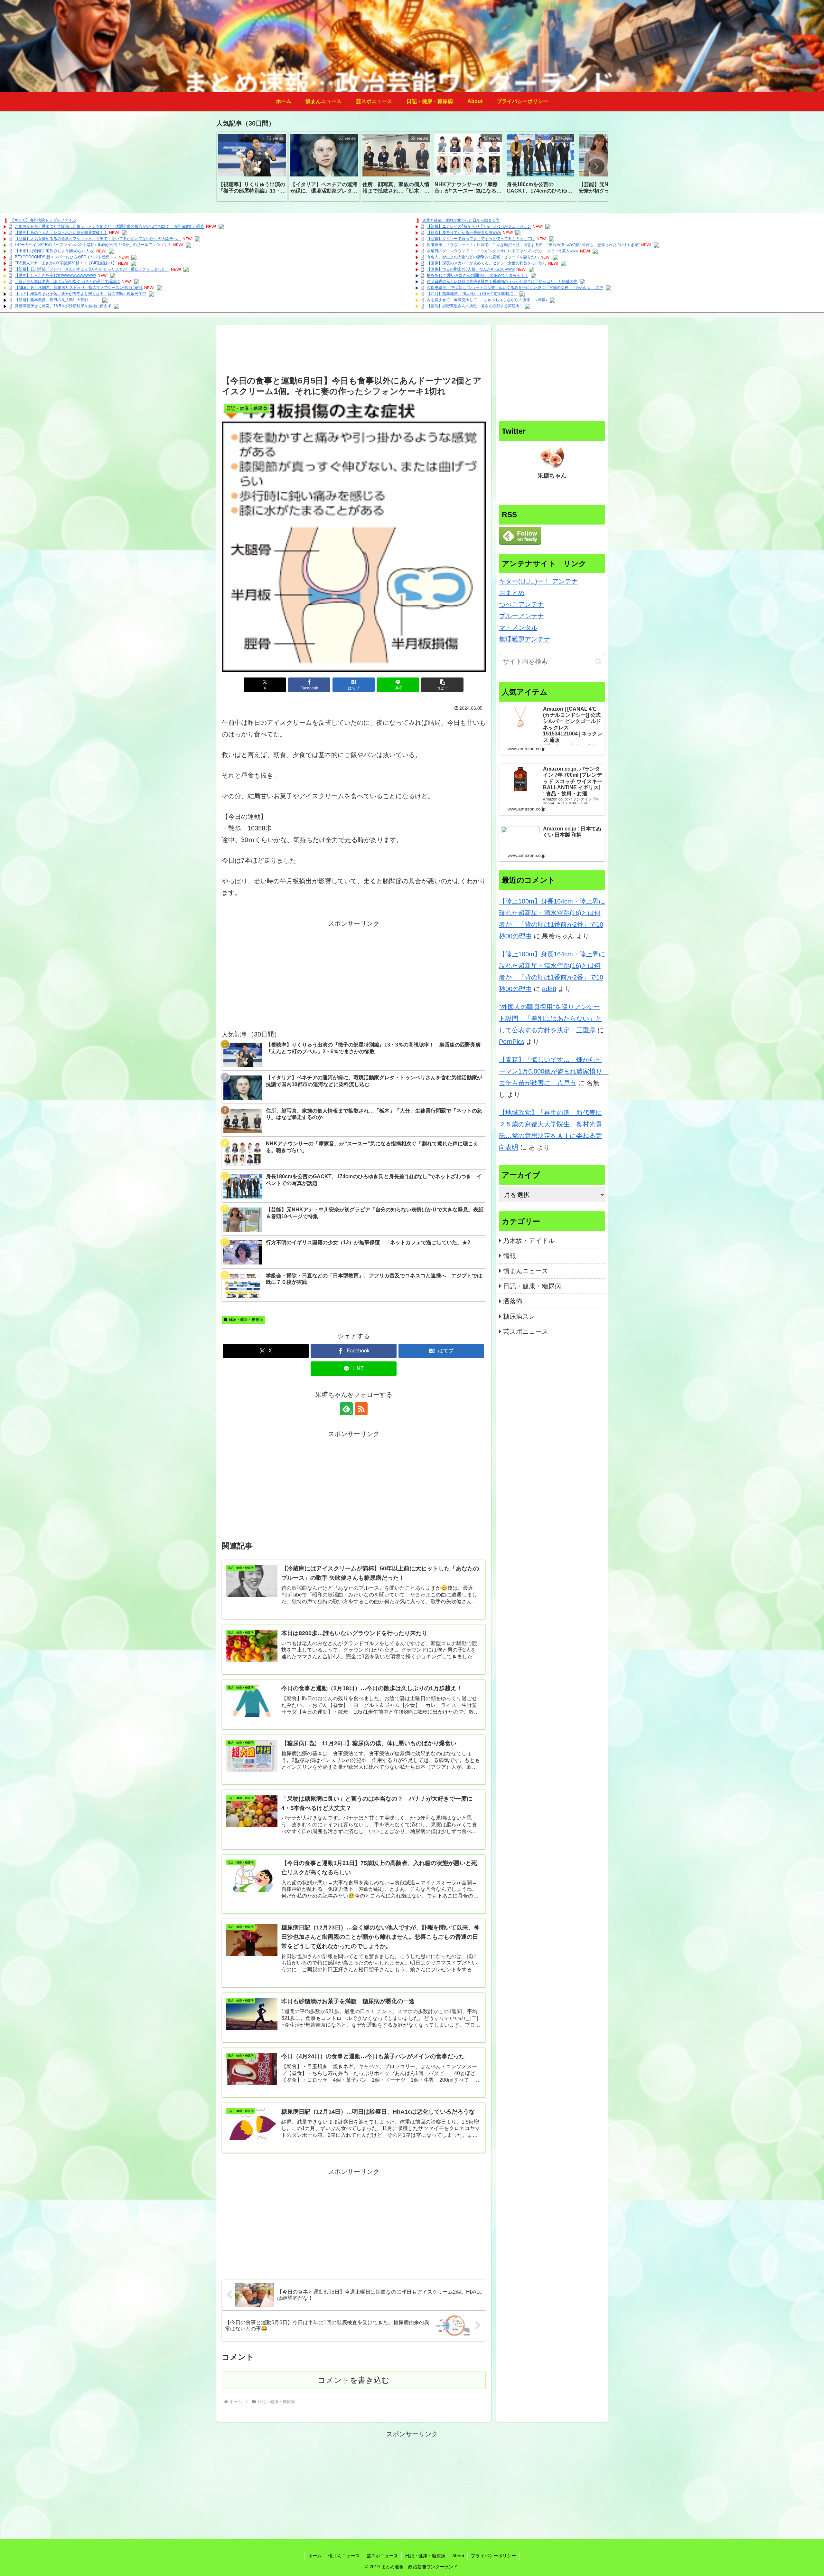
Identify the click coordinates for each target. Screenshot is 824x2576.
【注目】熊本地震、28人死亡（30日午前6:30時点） (472, 294)
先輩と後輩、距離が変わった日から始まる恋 (461, 221)
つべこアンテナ (521, 604)
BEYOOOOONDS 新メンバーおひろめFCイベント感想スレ (66, 257)
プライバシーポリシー (493, 2556)
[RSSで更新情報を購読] (361, 1409)
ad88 (549, 989)
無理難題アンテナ (525, 639)
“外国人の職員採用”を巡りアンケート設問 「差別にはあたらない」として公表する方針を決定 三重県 (550, 1018)
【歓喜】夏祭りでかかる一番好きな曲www (464, 233)
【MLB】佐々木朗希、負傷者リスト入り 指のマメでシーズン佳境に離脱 (79, 288)
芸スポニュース (382, 2556)
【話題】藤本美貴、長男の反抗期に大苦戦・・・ (57, 300)
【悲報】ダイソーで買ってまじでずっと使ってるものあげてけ (481, 239)
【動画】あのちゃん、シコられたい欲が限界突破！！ (61, 233)
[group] (252, 166)
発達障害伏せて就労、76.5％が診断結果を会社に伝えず (63, 306)
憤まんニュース (344, 2556)
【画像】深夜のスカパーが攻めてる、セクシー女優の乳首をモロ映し (487, 263)
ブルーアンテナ (521, 616)
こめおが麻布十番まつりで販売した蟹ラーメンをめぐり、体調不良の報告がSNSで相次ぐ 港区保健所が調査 (110, 227)
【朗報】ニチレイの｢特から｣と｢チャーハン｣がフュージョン (479, 227)
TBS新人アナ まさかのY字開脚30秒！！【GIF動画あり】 (66, 263)
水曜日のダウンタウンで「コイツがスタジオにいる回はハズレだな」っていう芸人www (503, 251)
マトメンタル (518, 628)
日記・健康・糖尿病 (246, 1320)
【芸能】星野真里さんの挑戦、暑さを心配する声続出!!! (475, 306)
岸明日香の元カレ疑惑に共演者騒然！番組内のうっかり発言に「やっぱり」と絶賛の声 (502, 282)
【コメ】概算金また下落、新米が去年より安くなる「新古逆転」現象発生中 (80, 294)
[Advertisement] (354, 352)
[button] (596, 166)
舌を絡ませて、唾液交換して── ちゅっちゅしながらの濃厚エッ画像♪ (487, 300)
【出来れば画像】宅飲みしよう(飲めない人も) (55, 251)
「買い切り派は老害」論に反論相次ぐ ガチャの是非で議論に (67, 282)
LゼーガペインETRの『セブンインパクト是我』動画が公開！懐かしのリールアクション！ (93, 245)
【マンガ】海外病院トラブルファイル (43, 221)
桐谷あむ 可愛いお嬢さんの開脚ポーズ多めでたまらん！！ (478, 276)
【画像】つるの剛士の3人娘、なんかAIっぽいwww (471, 270)
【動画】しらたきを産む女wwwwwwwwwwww (55, 276)
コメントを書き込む (354, 2380)
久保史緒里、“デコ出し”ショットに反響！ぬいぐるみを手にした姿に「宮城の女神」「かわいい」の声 (515, 288)
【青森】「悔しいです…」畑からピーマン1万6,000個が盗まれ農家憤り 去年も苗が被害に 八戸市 (554, 1071)
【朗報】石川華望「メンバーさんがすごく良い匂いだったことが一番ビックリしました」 (92, 270)
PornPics (512, 1042)
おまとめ (512, 593)
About (458, 2556)
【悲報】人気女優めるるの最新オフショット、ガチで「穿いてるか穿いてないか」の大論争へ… (98, 239)
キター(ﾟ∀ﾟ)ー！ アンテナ (538, 581)
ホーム (315, 2556)
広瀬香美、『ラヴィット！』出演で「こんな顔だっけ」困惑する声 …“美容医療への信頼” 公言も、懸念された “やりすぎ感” (533, 245)
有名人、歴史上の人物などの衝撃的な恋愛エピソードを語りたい (483, 257)
